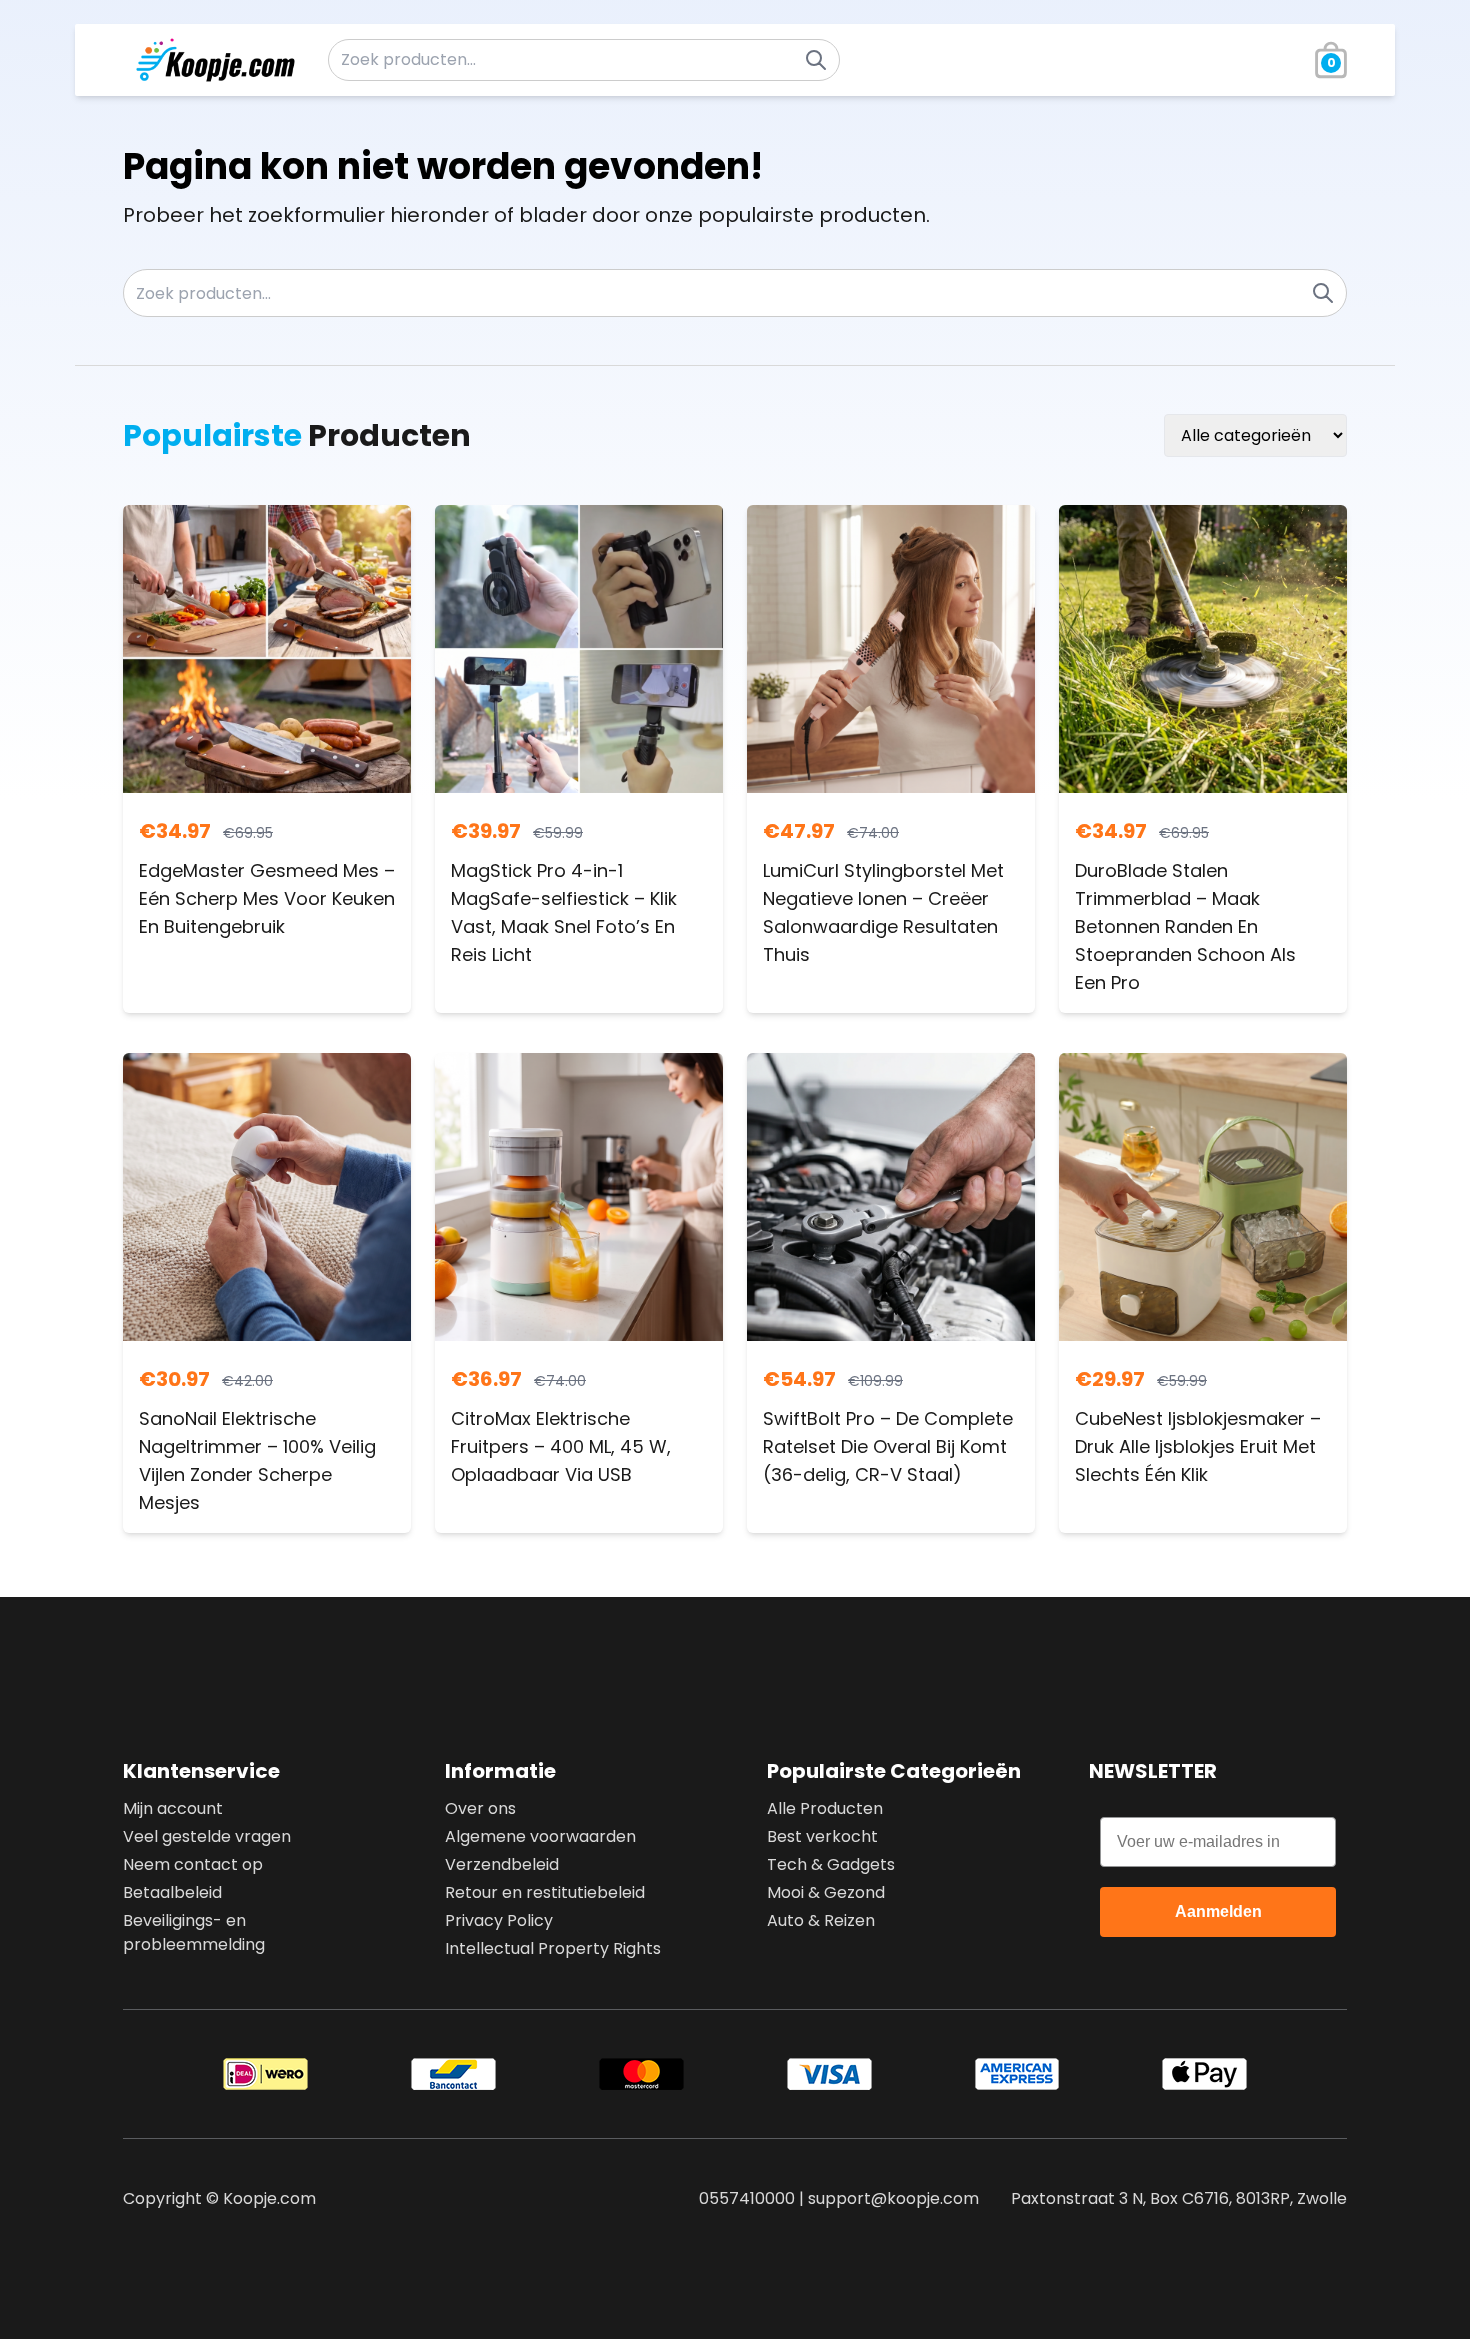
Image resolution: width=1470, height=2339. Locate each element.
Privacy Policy (499, 1920)
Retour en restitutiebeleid (545, 1892)
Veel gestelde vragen (207, 1836)
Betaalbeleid (172, 1892)
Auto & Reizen (821, 1920)
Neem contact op (193, 1864)
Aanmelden (1218, 1911)
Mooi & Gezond (826, 1892)
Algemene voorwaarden (540, 1836)
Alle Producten (825, 1808)
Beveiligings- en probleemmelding (194, 1932)
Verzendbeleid (502, 1864)
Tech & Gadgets (831, 1864)
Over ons (480, 1808)
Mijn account (173, 1808)
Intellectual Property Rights (553, 1948)
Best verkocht (822, 1836)
